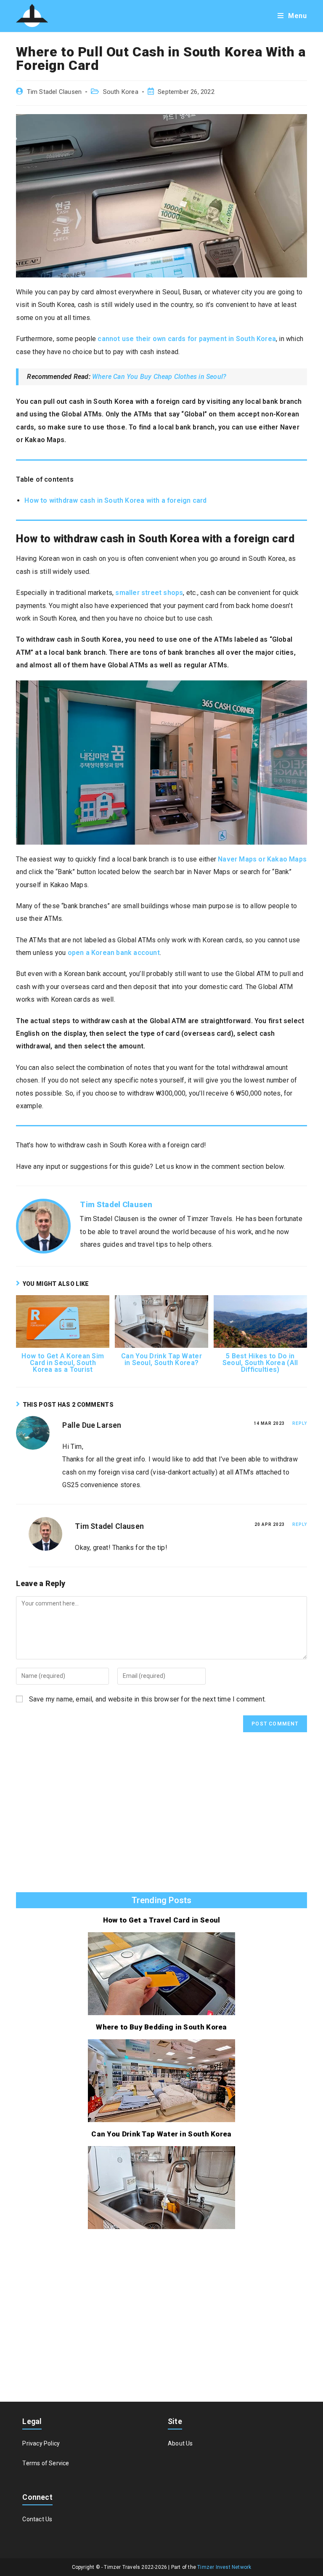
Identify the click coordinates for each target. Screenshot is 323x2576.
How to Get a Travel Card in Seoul (162, 1920)
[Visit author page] (43, 1225)
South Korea (121, 92)
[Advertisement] (161, 1816)
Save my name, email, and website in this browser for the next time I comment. (147, 1699)
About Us (180, 2443)
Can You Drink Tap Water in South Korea (161, 2134)
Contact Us (37, 2519)
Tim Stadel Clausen (54, 92)
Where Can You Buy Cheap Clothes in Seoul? (159, 377)
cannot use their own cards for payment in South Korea (187, 339)
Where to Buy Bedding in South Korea (161, 2027)
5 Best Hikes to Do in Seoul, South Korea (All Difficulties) (260, 1363)
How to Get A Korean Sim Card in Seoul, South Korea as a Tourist (63, 1363)
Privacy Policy (41, 2443)
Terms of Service (46, 2463)
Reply (300, 1423)
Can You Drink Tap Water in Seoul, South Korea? (161, 1360)
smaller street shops (149, 593)
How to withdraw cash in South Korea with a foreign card (115, 500)
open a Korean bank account (114, 953)
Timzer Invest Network (224, 2567)
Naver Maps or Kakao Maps (262, 859)
